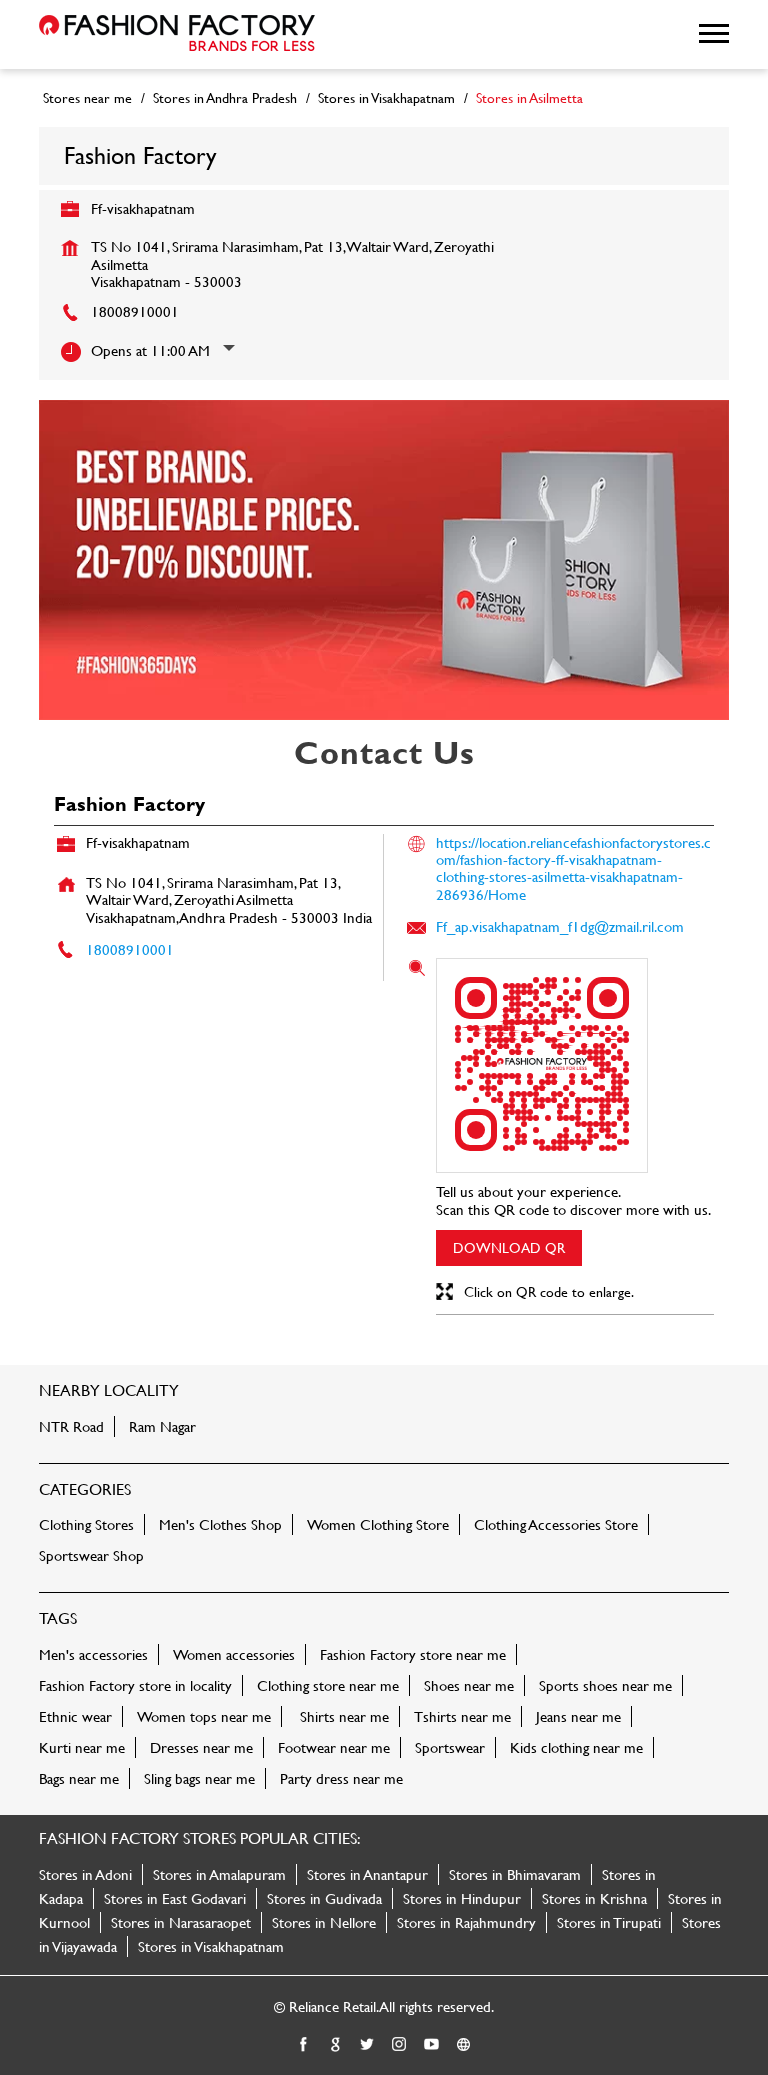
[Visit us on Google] (336, 2045)
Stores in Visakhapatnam (211, 1946)
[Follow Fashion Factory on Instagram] (400, 2045)
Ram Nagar (162, 1426)
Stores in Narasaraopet (181, 1922)
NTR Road (71, 1426)
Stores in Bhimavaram (515, 1874)
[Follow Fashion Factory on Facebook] (304, 2045)
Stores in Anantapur (367, 1874)
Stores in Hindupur (462, 1898)
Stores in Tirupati (609, 1922)
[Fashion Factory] (177, 34)
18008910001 (135, 311)
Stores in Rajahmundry (466, 1922)
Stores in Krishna (594, 1898)
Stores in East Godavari (175, 1898)
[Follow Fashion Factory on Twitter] (368, 2045)
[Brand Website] (464, 2045)
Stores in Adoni (85, 1874)
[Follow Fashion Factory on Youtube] (432, 2045)
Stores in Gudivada (324, 1898)
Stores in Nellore (324, 1922)
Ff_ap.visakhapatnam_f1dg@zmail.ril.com (560, 926)
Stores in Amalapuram (219, 1874)
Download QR (509, 1247)
